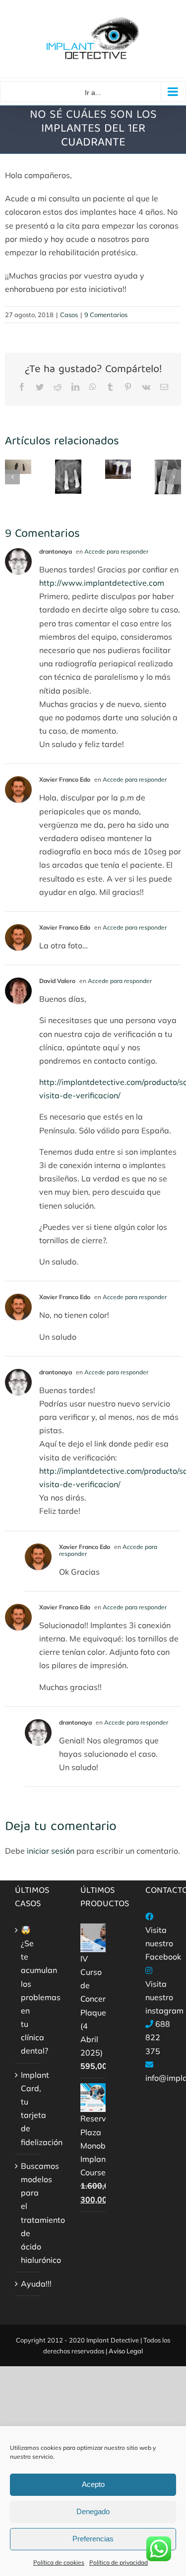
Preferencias (93, 2539)
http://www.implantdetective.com (102, 583)
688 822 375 (158, 2037)
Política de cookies (59, 2562)
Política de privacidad (119, 2562)
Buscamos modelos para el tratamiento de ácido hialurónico (28, 2213)
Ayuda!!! (28, 2284)
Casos (69, 315)
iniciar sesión (52, 1851)
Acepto (93, 2484)
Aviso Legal (126, 2351)
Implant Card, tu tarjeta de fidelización (28, 2108)
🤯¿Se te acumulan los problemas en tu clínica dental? (28, 1991)
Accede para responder (116, 551)
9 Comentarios (106, 315)
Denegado (93, 2511)
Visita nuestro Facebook (163, 1943)
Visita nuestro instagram (164, 1997)
